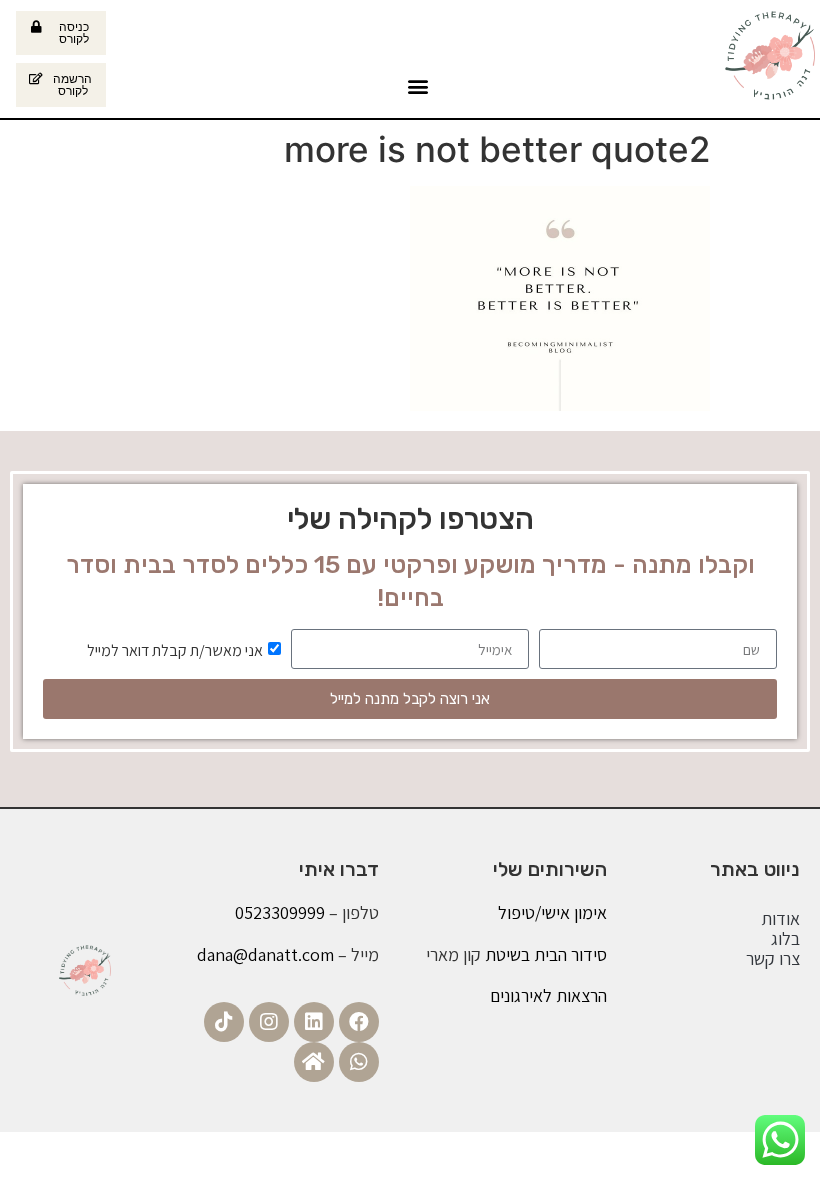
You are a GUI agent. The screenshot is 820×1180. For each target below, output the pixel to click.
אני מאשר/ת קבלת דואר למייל (175, 650)
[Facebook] (359, 1022)
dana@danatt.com (265, 954)
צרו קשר (773, 959)
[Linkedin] (314, 1022)
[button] (417, 85)
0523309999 (280, 912)
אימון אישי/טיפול (552, 912)
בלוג (785, 939)
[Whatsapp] (359, 1062)
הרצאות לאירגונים (548, 995)
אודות (780, 919)
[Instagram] (269, 1022)
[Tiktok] (224, 1022)
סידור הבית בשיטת (544, 954)
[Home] (314, 1062)
